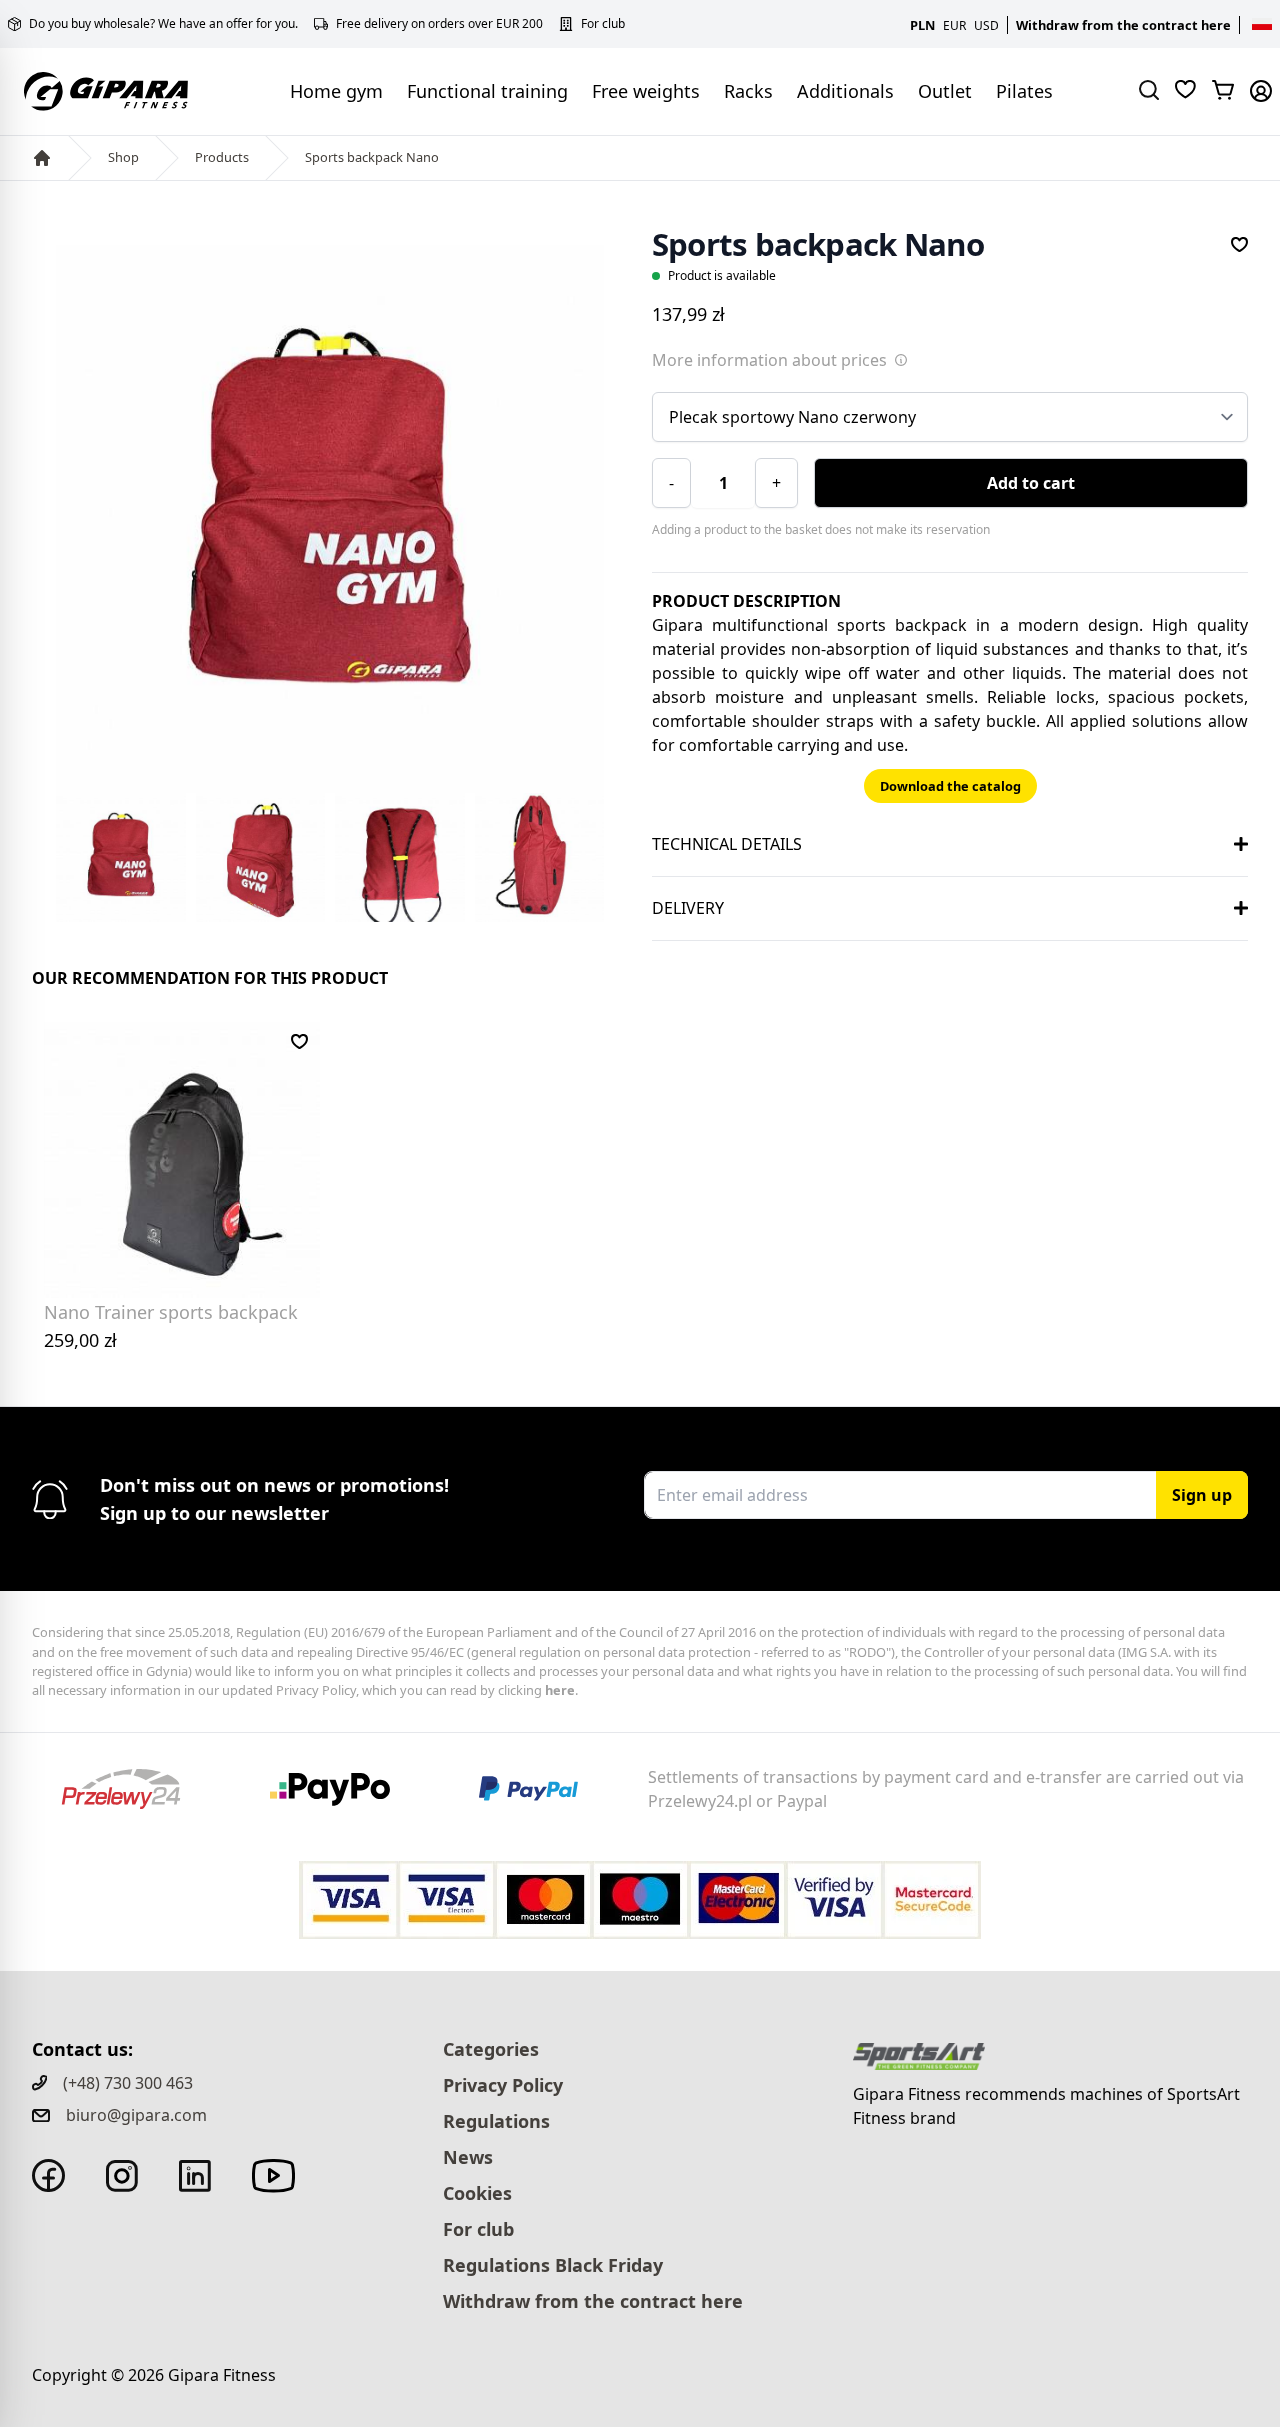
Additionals (845, 91)
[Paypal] (541, 1789)
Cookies (477, 2193)
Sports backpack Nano (372, 157)
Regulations (496, 2121)
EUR (954, 25)
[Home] (42, 158)
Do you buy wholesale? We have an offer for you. (163, 24)
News (468, 2157)
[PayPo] (345, 1789)
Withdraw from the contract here (1123, 25)
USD (986, 25)
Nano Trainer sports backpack (171, 1312)
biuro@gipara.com (136, 2115)
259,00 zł (80, 1340)
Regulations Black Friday (553, 2265)
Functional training (487, 91)
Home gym (336, 91)
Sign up (1202, 1495)
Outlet (945, 91)
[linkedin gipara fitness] (195, 2176)
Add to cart (1031, 483)
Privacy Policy (503, 2085)
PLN (922, 25)
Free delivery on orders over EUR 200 (439, 24)
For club (603, 24)
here (560, 1690)
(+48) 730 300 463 (128, 2083)
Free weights (646, 91)
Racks (748, 91)
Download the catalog (950, 786)
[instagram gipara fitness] (122, 2176)
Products (222, 157)
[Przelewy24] (136, 1789)
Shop (123, 157)
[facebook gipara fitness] (48, 2175)
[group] (330, 519)
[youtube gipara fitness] (273, 2176)
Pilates (1024, 91)
